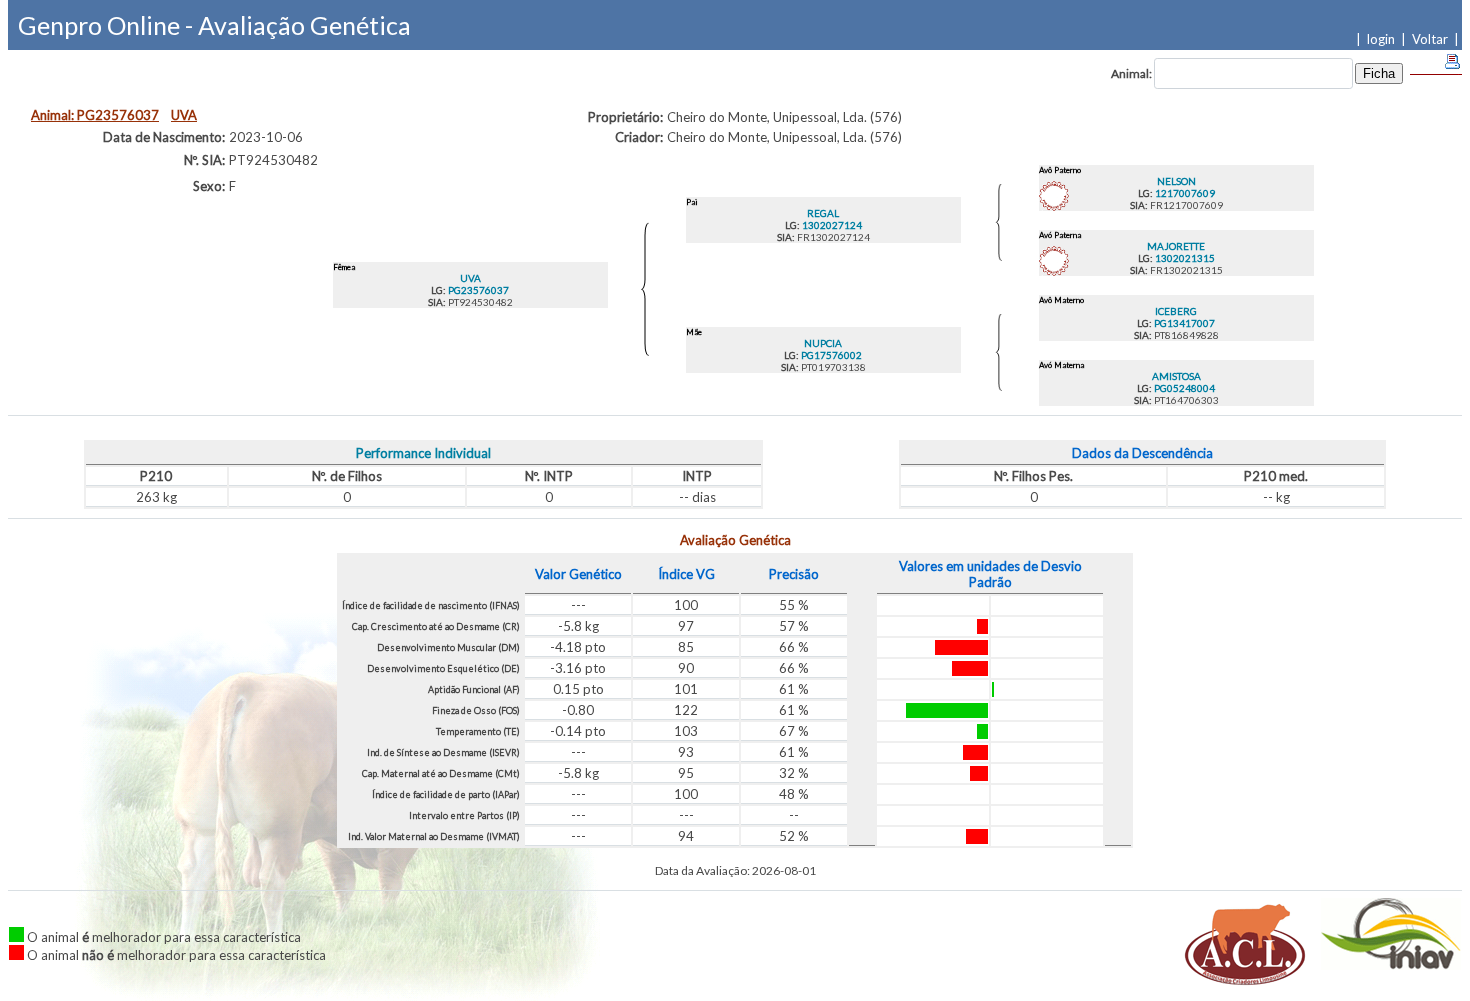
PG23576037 (477, 290)
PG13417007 (1183, 323)
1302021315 (1184, 258)
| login (1378, 39)
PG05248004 (1183, 388)
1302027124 (831, 225)
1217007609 (1184, 193)
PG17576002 (830, 355)
